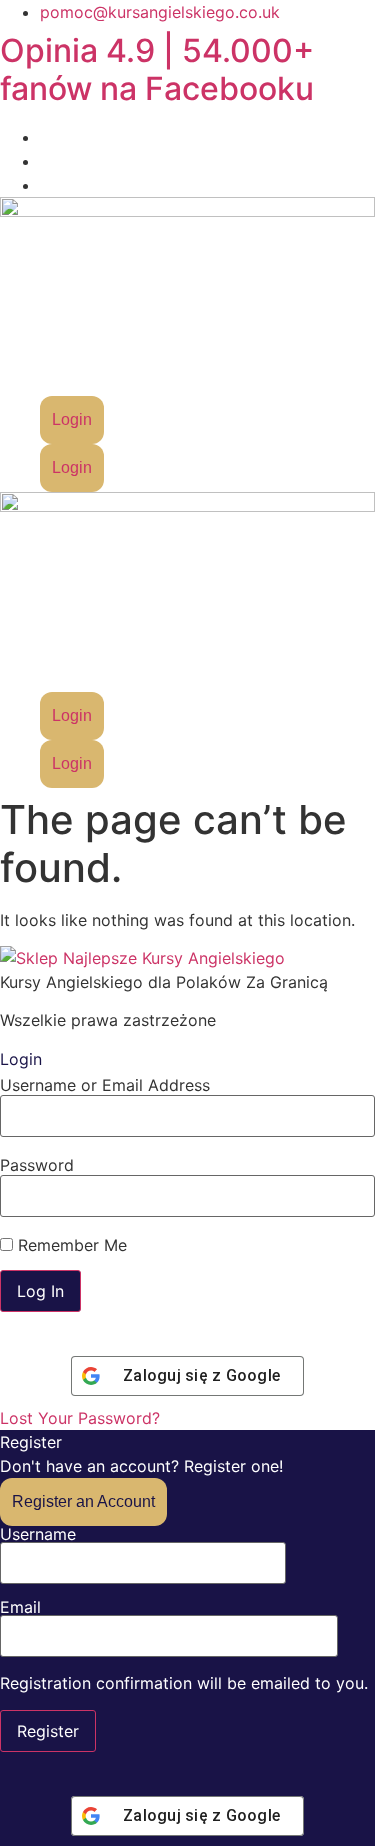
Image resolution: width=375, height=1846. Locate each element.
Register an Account (83, 1501)
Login (72, 419)
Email (20, 1608)
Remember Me (70, 1245)
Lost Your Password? (80, 1418)
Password (37, 1165)
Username (38, 1535)
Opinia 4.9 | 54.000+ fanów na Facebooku (157, 69)
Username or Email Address (105, 1085)
